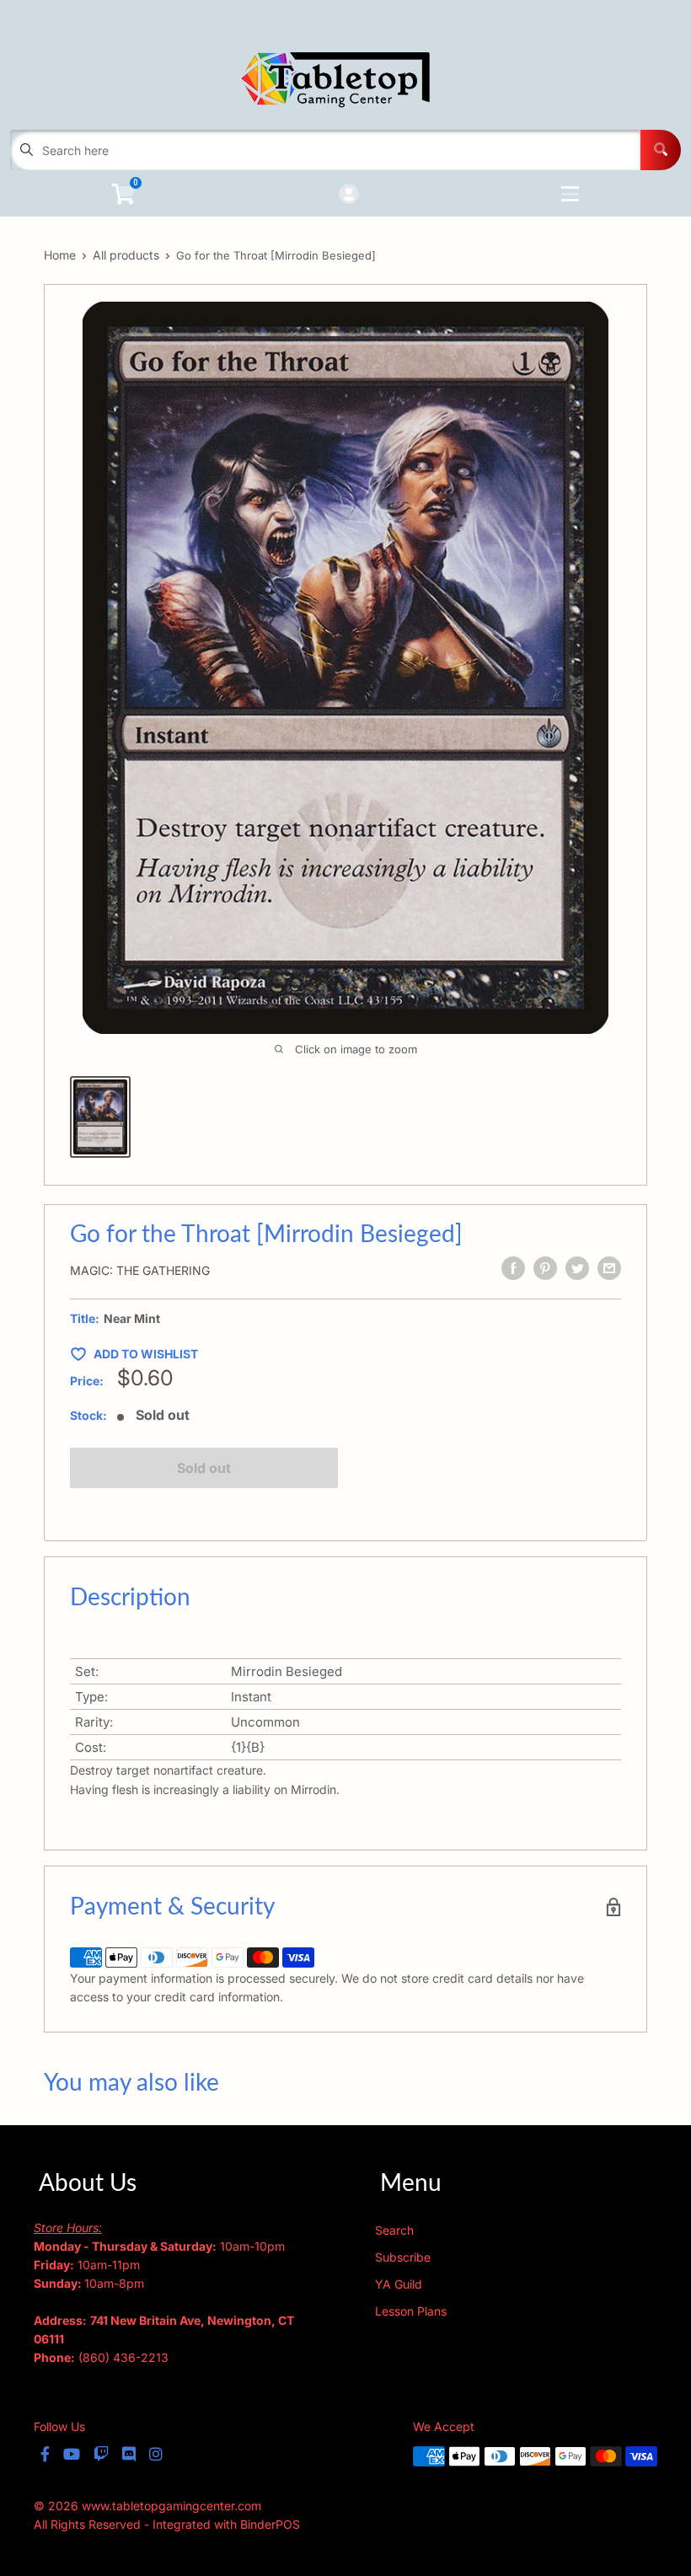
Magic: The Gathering (140, 1270)
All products (126, 255)
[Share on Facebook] (513, 1268)
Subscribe (403, 2257)
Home (60, 255)
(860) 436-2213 (123, 2357)
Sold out (204, 1468)
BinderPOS (270, 2524)
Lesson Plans (411, 2311)
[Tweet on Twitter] (577, 1268)
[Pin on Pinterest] (545, 1268)
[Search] (661, 150)
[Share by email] (609, 1268)
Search (394, 2230)
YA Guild (399, 2284)
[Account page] (348, 195)
